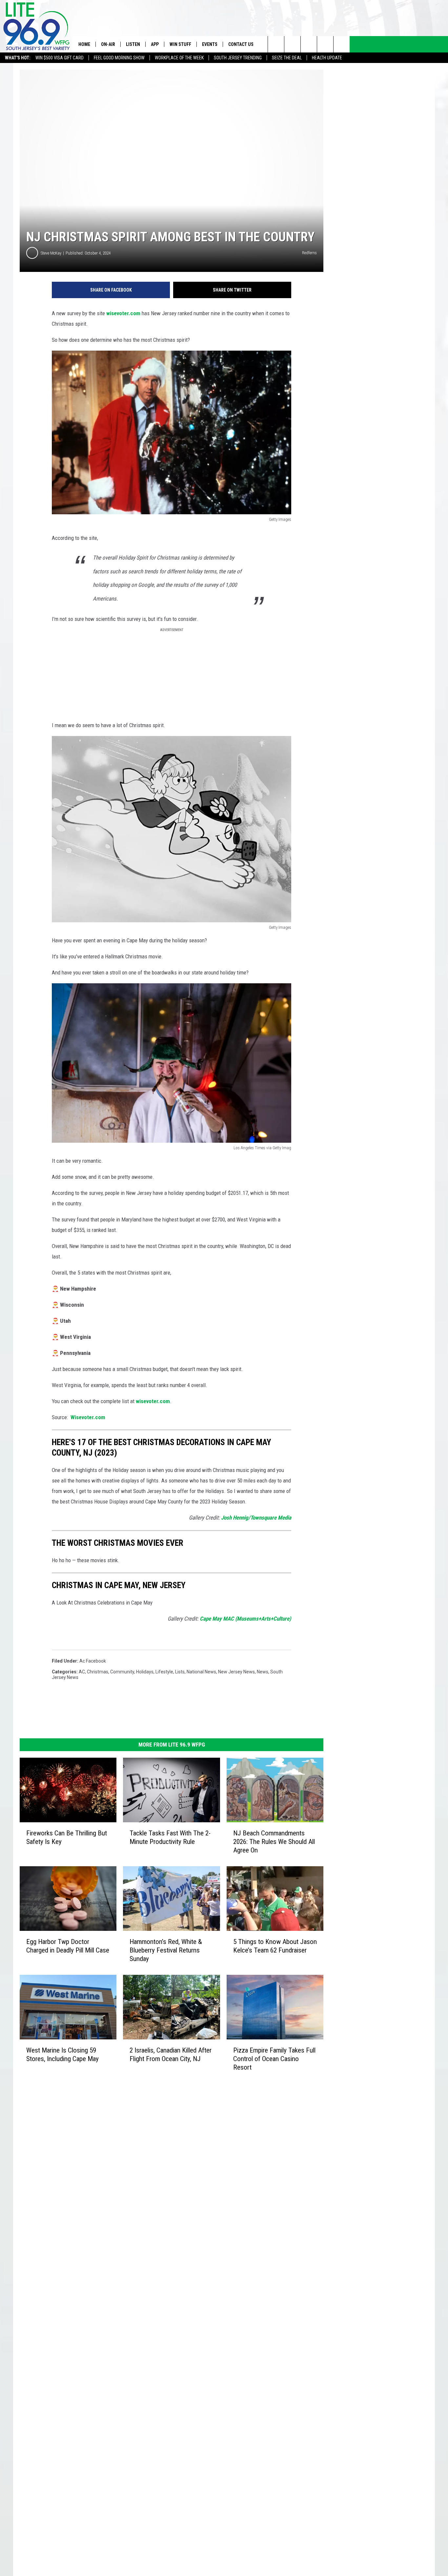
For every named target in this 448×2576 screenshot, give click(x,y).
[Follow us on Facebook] (309, 44)
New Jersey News (236, 1672)
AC (82, 1672)
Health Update (327, 58)
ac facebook (93, 1661)
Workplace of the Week (179, 58)
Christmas (98, 1672)
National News (201, 1672)
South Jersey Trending (238, 58)
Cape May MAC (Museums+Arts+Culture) (245, 1619)
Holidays (145, 1672)
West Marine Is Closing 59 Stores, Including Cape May (62, 2055)
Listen (133, 44)
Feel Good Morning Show (119, 58)
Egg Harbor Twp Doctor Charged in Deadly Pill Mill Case (68, 1946)
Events (210, 44)
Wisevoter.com (88, 1417)
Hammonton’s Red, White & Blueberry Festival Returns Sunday (166, 1950)
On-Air (108, 44)
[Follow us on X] (325, 44)
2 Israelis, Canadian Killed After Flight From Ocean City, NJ (171, 2055)
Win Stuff (180, 44)
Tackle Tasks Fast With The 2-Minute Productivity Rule (170, 1837)
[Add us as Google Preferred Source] (292, 44)
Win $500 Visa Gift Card (60, 58)
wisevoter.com (123, 313)
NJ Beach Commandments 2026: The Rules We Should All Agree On (274, 1842)
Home (84, 44)
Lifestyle (164, 1672)
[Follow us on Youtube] (342, 44)
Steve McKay (51, 253)
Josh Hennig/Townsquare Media (256, 1518)
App (155, 44)
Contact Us (241, 44)
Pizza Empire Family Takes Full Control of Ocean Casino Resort (274, 2059)
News (263, 1672)
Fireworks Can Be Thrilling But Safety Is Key (67, 1837)
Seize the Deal (287, 58)
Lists (180, 1672)
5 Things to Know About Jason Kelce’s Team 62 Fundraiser (275, 1946)
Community (122, 1672)
